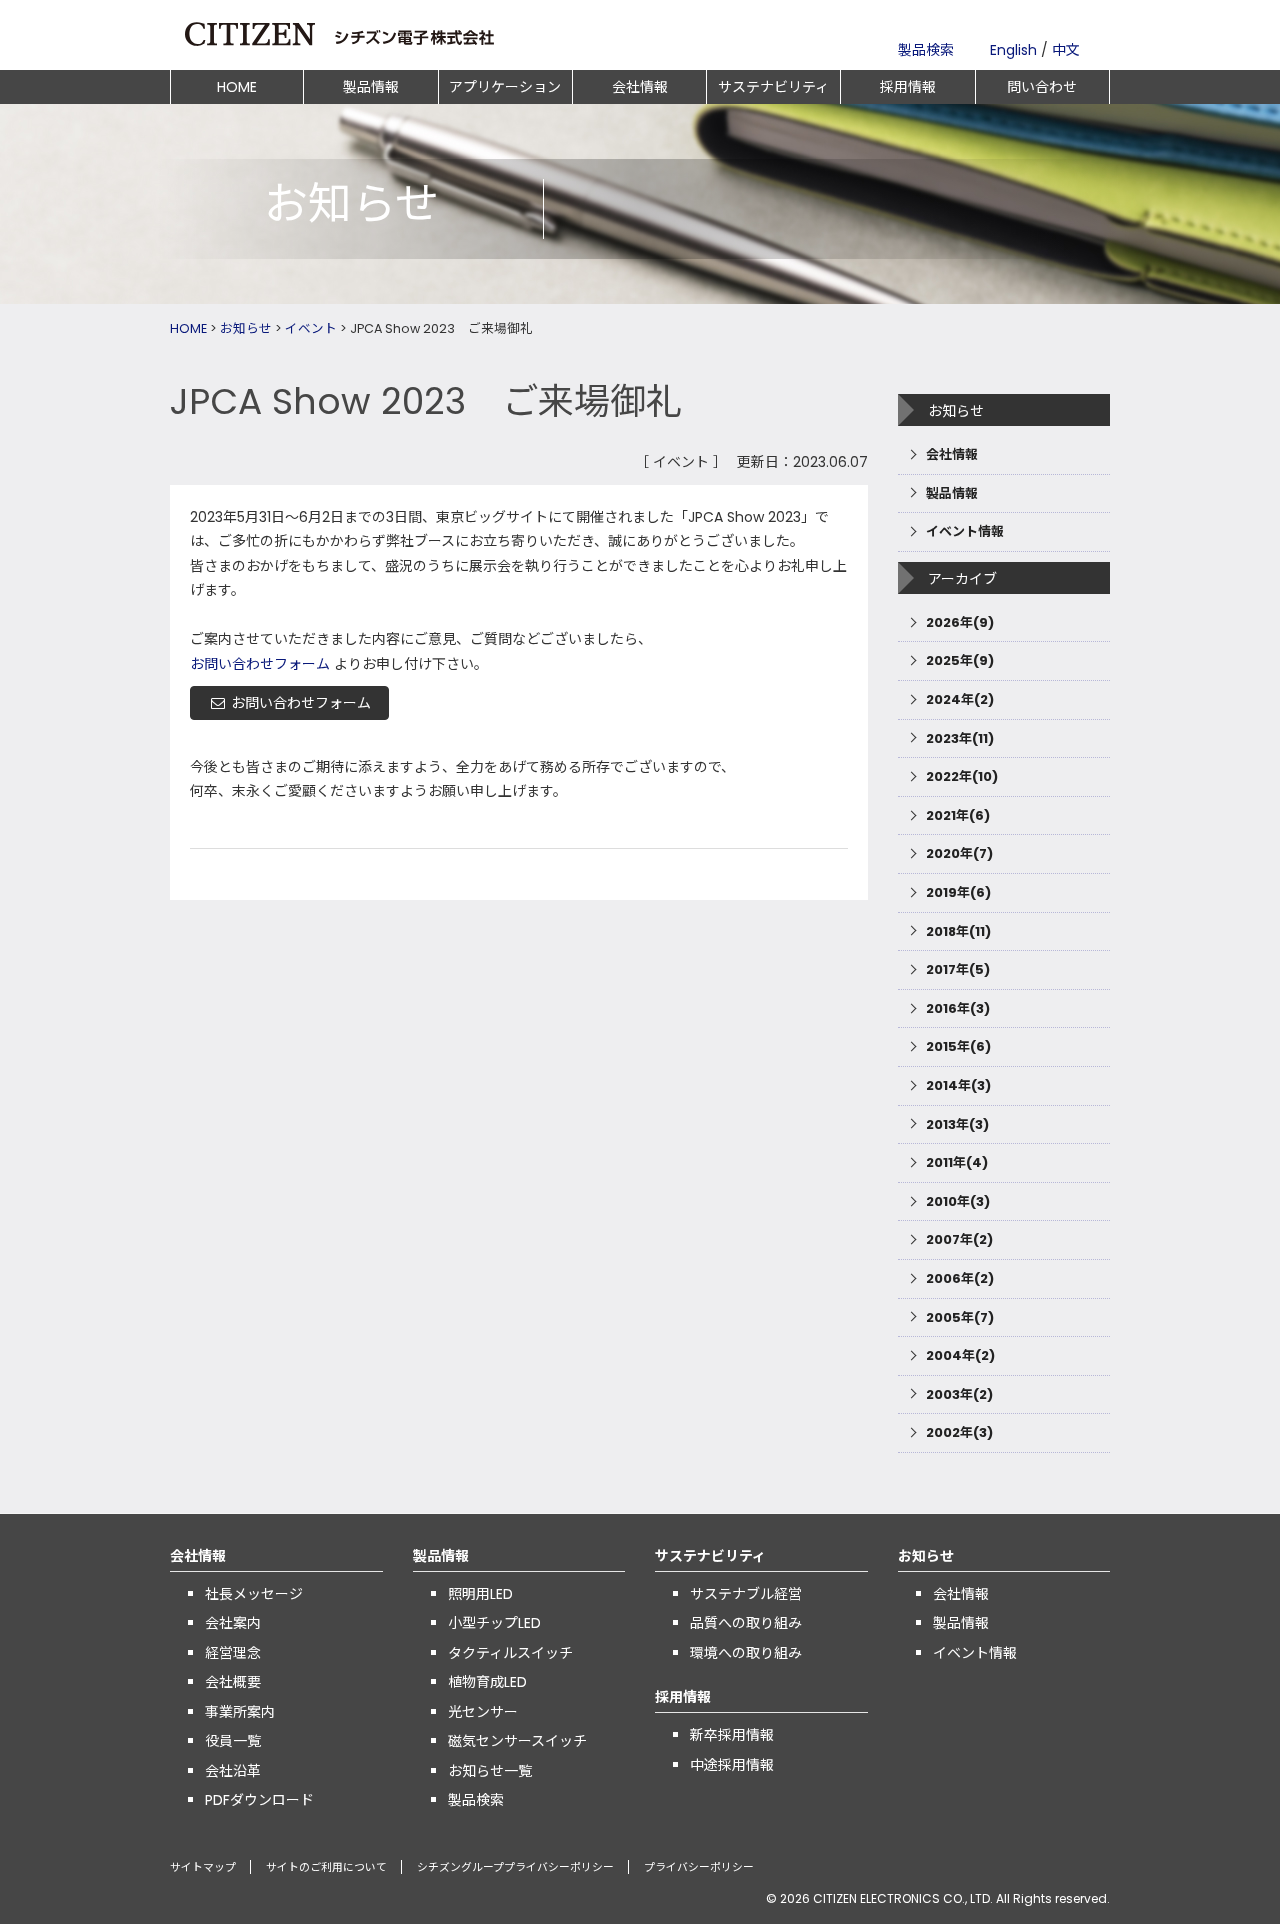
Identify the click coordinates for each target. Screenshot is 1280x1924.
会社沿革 (233, 1771)
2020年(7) (959, 853)
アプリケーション (505, 87)
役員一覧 (233, 1741)
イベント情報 (965, 531)
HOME (237, 87)
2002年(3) (959, 1432)
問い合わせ (1042, 87)
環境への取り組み (746, 1653)
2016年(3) (958, 1008)
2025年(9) (960, 660)
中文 (1066, 50)
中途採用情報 (732, 1765)
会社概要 (233, 1682)
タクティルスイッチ (510, 1653)
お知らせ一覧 (490, 1771)
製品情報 (371, 87)
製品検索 (926, 50)
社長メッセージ (254, 1594)
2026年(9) (960, 622)
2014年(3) (958, 1085)
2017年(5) (958, 969)
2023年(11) (960, 738)
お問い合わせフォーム (260, 664)
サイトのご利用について (326, 1867)
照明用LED (480, 1594)
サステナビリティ (773, 87)
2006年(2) (960, 1278)
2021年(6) (958, 815)
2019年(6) (958, 892)
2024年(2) (960, 699)
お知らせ (246, 328)
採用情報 (908, 87)
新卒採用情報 (732, 1735)
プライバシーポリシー (699, 1867)
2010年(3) (958, 1201)
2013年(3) (957, 1124)
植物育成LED (487, 1682)
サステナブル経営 (746, 1594)
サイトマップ (203, 1867)
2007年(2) (959, 1239)
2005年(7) (960, 1317)
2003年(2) (959, 1394)
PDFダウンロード (259, 1800)
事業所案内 (240, 1712)
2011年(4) (957, 1162)
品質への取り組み (746, 1623)
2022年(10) (962, 776)
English (1013, 50)
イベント (311, 328)
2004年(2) (960, 1355)
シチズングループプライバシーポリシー (515, 1867)
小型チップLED (494, 1623)
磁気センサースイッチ (517, 1741)
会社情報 (640, 87)
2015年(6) (958, 1046)
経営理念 (233, 1653)
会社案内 (233, 1623)
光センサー (483, 1712)
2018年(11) (958, 931)
